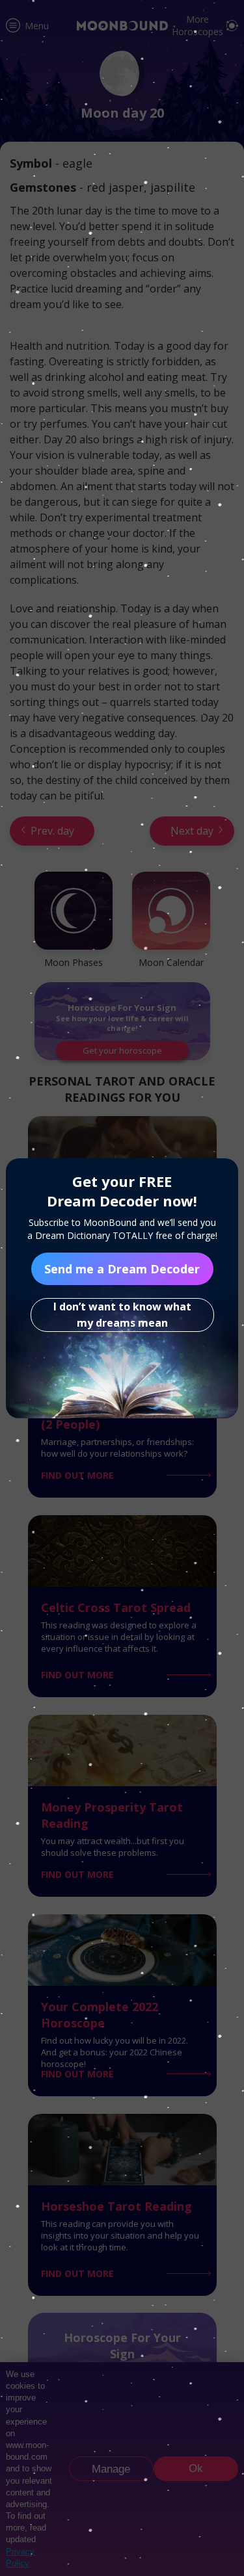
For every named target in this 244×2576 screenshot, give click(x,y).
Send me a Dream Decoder (122, 1269)
